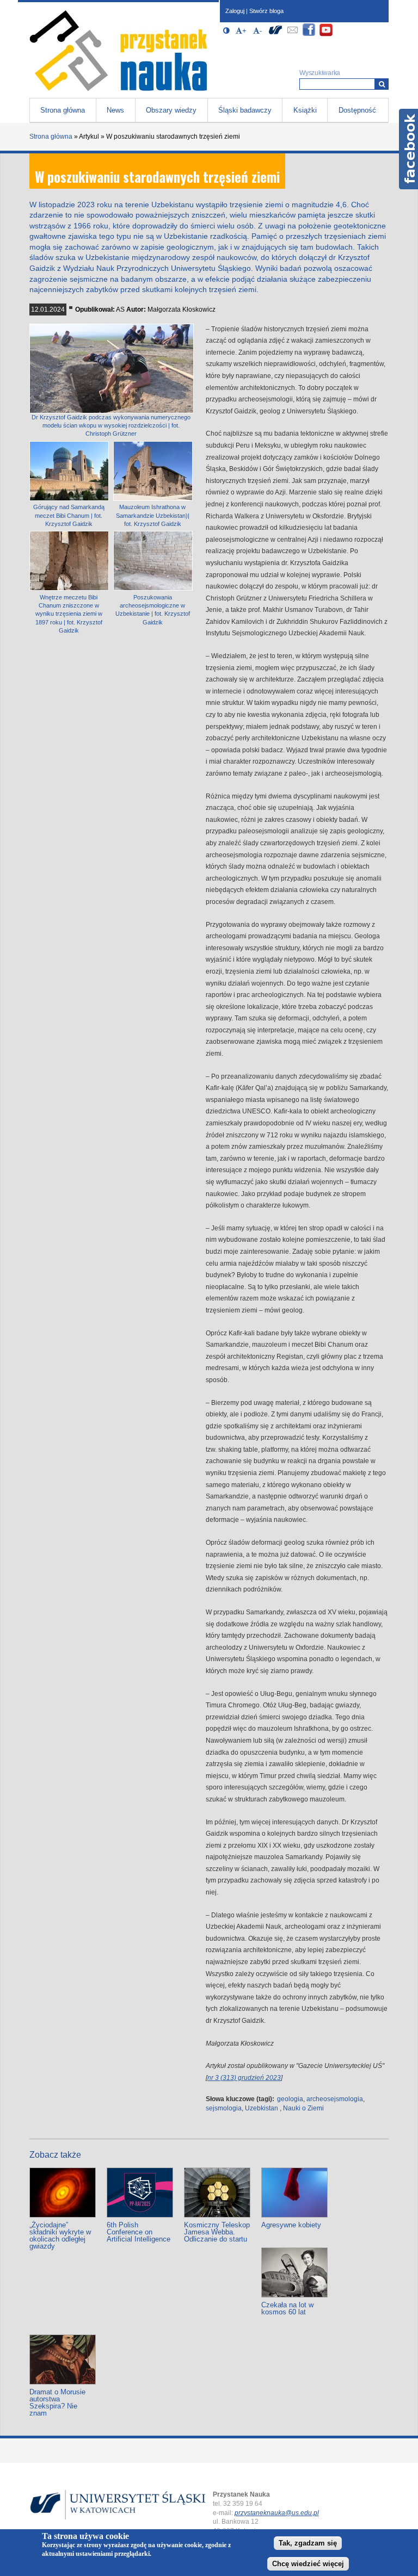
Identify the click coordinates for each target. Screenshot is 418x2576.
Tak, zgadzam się (308, 2543)
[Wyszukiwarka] (382, 84)
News (115, 110)
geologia (290, 2099)
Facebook (408, 149)
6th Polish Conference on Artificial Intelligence (139, 2232)
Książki (305, 110)
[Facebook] (309, 35)
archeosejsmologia (335, 2099)
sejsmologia (224, 2108)
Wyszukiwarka (320, 73)
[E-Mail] (292, 35)
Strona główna (63, 110)
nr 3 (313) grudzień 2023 (244, 2078)
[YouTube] (326, 35)
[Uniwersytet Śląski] (275, 35)
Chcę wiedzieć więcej (308, 2564)
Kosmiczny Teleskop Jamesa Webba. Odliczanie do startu (217, 2232)
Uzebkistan (262, 2108)
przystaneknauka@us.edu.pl (277, 2513)
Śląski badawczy (245, 110)
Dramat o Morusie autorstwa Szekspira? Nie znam (57, 2402)
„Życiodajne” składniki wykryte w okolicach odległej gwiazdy (60, 2236)
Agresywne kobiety (291, 2225)
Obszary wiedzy (171, 110)
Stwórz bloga (266, 11)
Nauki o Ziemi (303, 2108)
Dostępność (357, 110)
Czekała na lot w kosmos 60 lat (287, 2308)
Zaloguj (235, 11)
